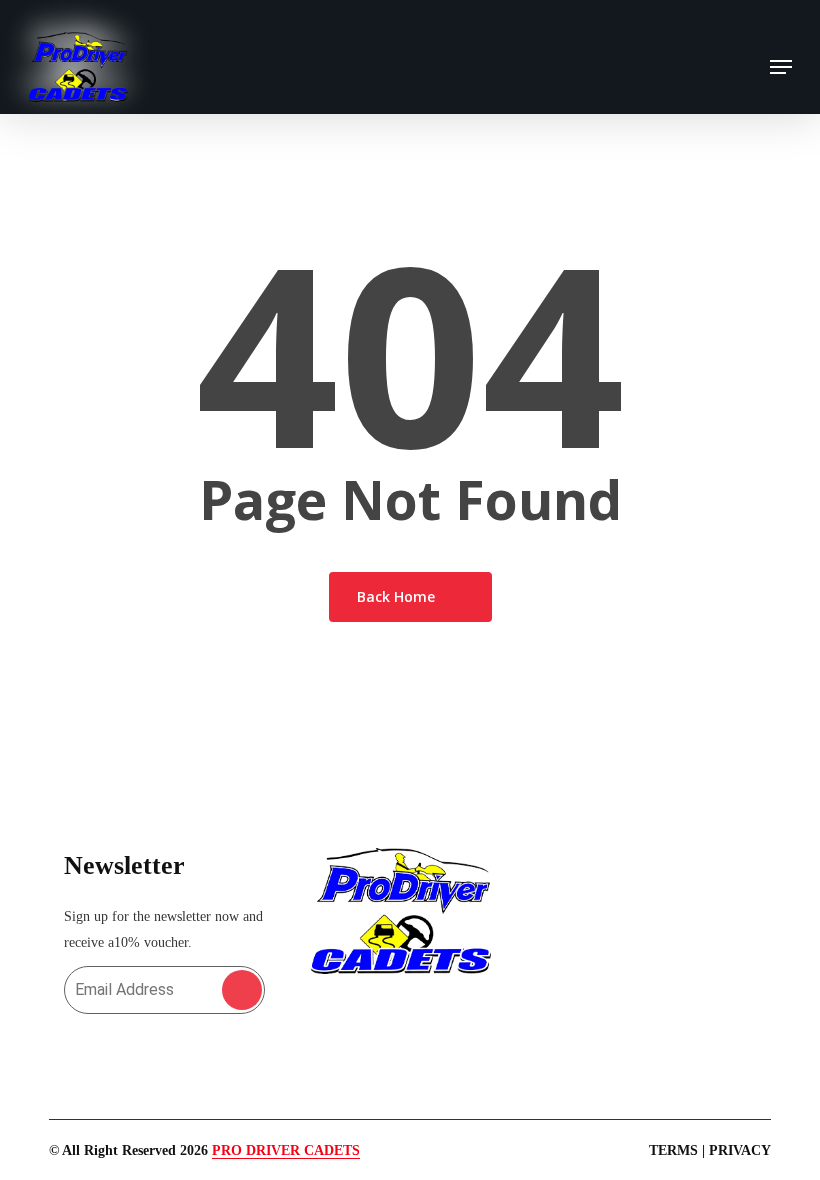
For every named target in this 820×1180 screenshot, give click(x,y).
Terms (673, 1150)
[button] (781, 67)
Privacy (740, 1150)
